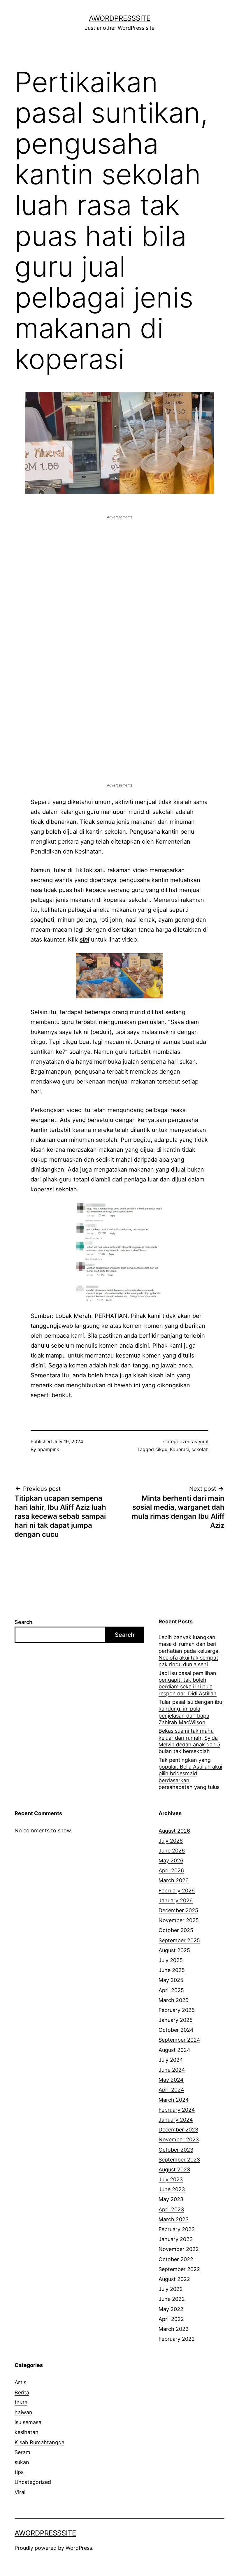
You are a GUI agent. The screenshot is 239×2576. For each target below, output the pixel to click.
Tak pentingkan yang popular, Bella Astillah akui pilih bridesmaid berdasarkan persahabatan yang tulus (190, 1774)
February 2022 (177, 2339)
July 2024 (171, 2060)
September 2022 (179, 2269)
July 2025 (171, 1960)
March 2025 (174, 2000)
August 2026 (174, 1831)
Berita (22, 2392)
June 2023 (172, 2189)
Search (23, 1622)
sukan (22, 2462)
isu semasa (28, 2422)
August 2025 (174, 1950)
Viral (203, 1441)
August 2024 (174, 2050)
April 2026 (171, 1870)
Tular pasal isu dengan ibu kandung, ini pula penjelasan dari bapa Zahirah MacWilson (190, 1712)
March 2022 (174, 2329)
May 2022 (171, 2309)
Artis (20, 2382)
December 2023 (178, 2130)
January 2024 (176, 2120)
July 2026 (171, 1841)
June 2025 (172, 1970)
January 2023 (176, 2239)
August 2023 (174, 2170)
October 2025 (176, 1930)
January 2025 (176, 2020)
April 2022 (171, 2319)
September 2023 (179, 2160)
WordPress (79, 2548)
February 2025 (177, 2010)
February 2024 (177, 2110)
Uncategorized (33, 2482)
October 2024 (176, 2030)
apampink (48, 1449)
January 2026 (176, 1900)
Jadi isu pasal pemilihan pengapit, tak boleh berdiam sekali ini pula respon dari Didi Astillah (188, 1683)
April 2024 (171, 2090)
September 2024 (179, 2040)
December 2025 (178, 1910)
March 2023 (174, 2219)
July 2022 (171, 2289)
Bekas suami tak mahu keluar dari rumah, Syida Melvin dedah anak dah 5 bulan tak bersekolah (189, 1741)
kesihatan (27, 2432)
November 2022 (179, 2249)
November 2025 (179, 1920)
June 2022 (172, 2299)
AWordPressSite (120, 18)
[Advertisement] (119, 561)
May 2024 (171, 2080)
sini (84, 940)
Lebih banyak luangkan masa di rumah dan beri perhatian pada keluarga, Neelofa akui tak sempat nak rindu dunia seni (189, 1651)
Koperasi (179, 1449)
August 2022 (174, 2279)
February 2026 (177, 1891)
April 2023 (171, 2209)
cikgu (161, 1449)
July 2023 (171, 2179)
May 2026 (171, 1861)
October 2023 (176, 2150)
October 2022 (176, 2259)
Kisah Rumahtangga (39, 2442)
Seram (22, 2452)
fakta (21, 2402)
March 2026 (174, 1880)
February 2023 (177, 2229)
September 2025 (179, 1940)
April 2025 (171, 1990)
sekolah (200, 1449)
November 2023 (179, 2139)
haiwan (23, 2412)
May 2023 (171, 2199)
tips (19, 2472)
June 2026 (172, 1851)
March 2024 (174, 2100)
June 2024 (172, 2070)
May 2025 (171, 1980)
